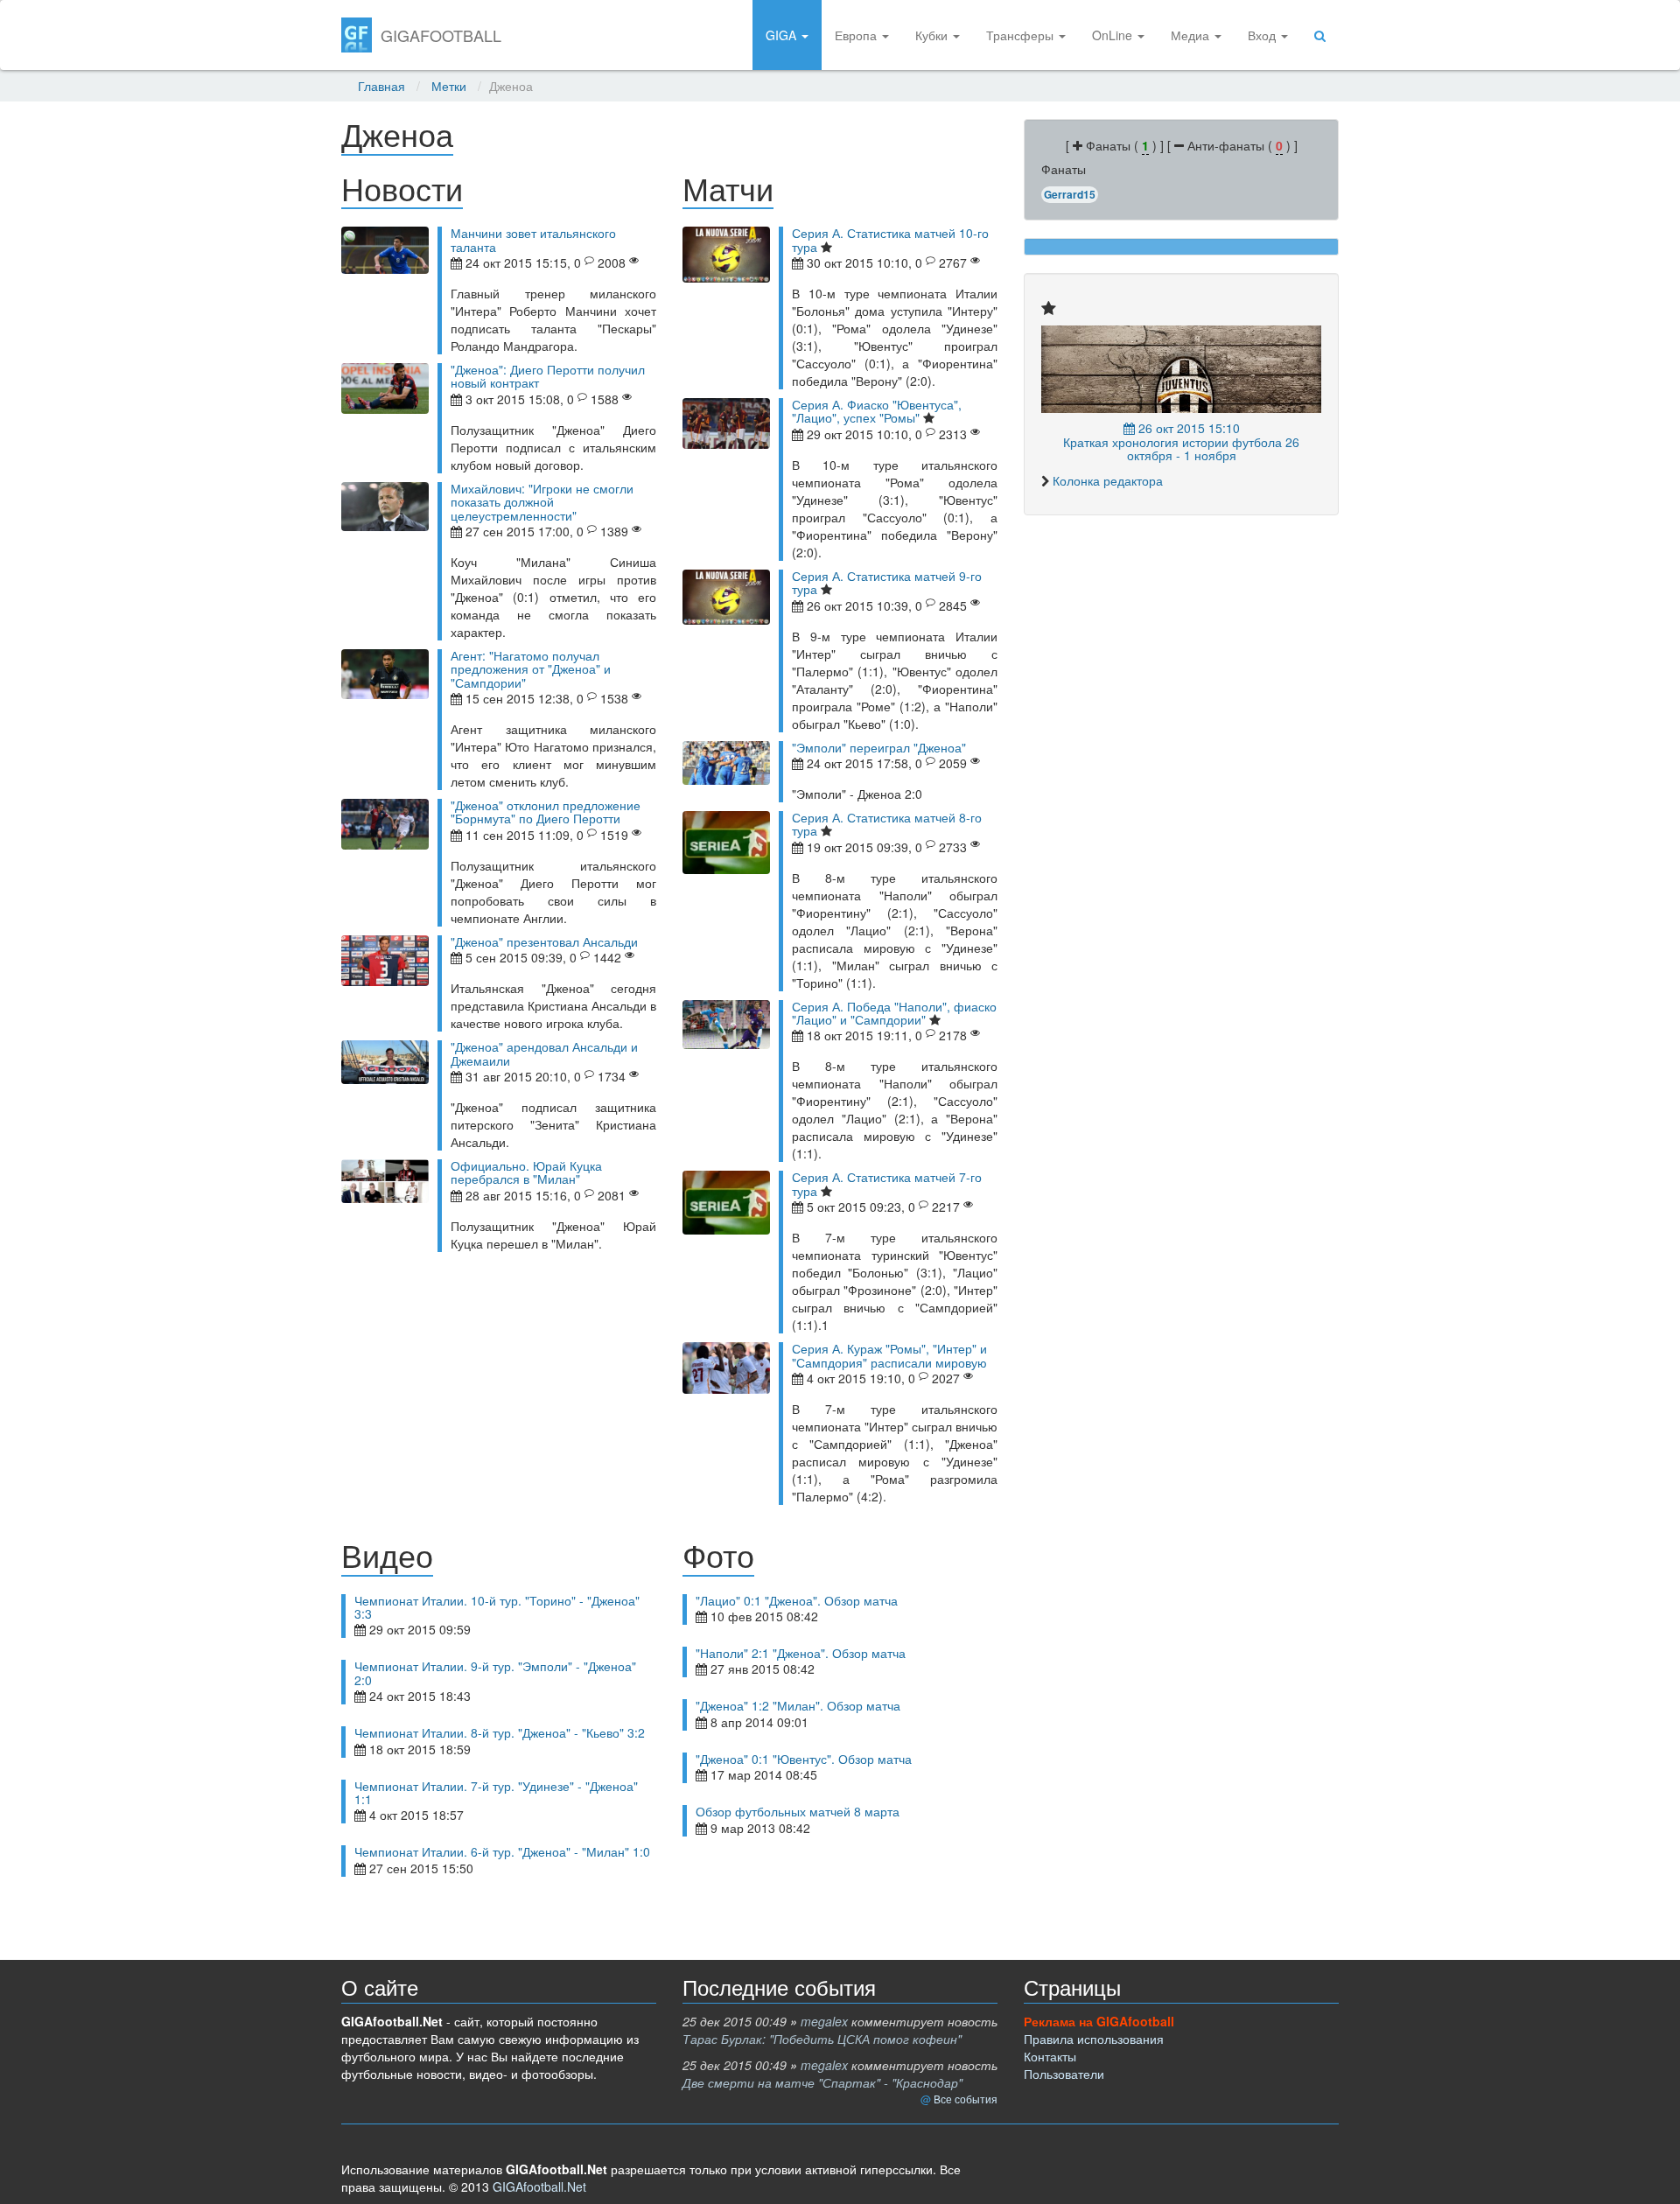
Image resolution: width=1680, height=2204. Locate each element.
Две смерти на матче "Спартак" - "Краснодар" (822, 2082)
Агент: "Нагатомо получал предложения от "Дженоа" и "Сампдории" (531, 669)
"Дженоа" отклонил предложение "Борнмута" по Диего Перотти (546, 812)
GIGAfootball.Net (539, 2187)
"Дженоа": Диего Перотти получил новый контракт (548, 376)
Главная (381, 86)
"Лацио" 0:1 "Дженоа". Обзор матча (797, 1600)
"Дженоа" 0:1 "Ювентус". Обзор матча (804, 1759)
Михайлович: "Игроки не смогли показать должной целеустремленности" (542, 502)
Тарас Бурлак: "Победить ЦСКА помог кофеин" (822, 2039)
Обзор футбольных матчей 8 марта (798, 1811)
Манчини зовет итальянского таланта (533, 239)
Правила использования (1094, 2039)
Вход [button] (1263, 35)
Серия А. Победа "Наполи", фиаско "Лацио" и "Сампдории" (894, 1013)
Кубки (933, 35)
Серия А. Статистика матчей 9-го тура (887, 582)
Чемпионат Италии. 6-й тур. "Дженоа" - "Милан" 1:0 (502, 1851)
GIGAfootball (441, 35)
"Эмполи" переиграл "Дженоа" (879, 747)
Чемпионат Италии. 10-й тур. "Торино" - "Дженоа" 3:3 (497, 1607)
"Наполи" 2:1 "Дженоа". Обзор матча (801, 1653)
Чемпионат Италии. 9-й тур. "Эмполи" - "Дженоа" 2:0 (495, 1672)
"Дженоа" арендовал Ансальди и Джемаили (544, 1053)
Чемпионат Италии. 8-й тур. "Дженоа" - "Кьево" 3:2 (500, 1732)
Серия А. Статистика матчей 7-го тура (887, 1183)
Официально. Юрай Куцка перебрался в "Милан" (526, 1172)
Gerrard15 (1070, 194)
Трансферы (1022, 35)
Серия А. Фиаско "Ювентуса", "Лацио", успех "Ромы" (877, 411)
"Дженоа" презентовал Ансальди (544, 941)
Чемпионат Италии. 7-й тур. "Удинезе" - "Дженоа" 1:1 (496, 1792)
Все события (966, 2099)
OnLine (1114, 35)
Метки (449, 86)
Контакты (1050, 2056)
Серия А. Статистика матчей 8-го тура (887, 824)
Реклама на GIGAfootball (1099, 2021)
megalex (824, 2021)
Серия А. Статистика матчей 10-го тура (890, 239)
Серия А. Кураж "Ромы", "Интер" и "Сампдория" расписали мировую (889, 1355)
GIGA (783, 35)
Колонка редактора (1108, 480)
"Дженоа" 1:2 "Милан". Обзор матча (798, 1705)
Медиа (1192, 35)
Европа (857, 35)
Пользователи (1064, 2074)
